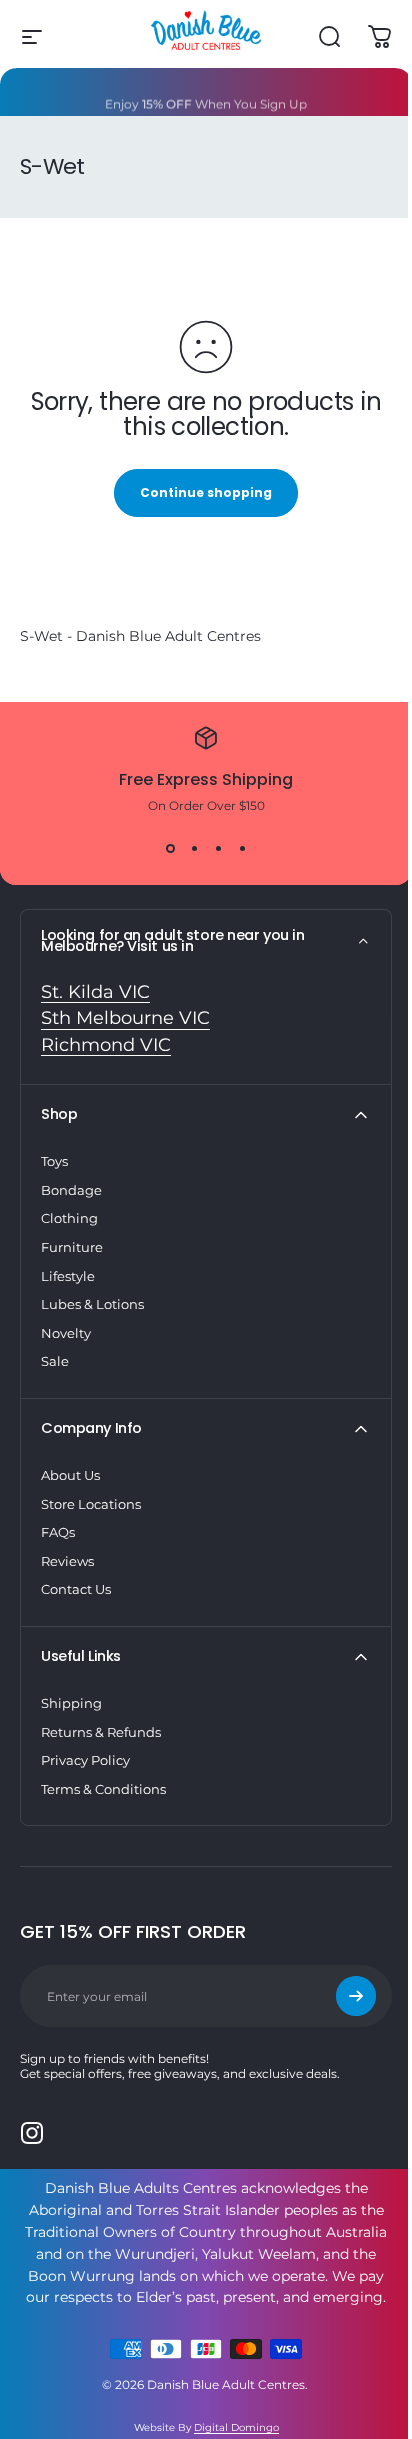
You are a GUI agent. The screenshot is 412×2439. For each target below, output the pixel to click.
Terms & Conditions (103, 1789)
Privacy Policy (85, 1760)
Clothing (69, 1218)
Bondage (71, 1190)
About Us (70, 1475)
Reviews (67, 1561)
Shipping (71, 1703)
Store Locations (91, 1504)
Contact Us (76, 1589)
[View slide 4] (242, 849)
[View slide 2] (194, 849)
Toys (54, 1161)
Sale (55, 1361)
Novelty (66, 1333)
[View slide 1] (170, 849)
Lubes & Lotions (92, 1304)
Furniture (72, 1247)
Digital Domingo (236, 2427)
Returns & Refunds (101, 1732)
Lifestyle (68, 1276)
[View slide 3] (218, 849)
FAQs (58, 1532)
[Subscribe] (356, 1996)
